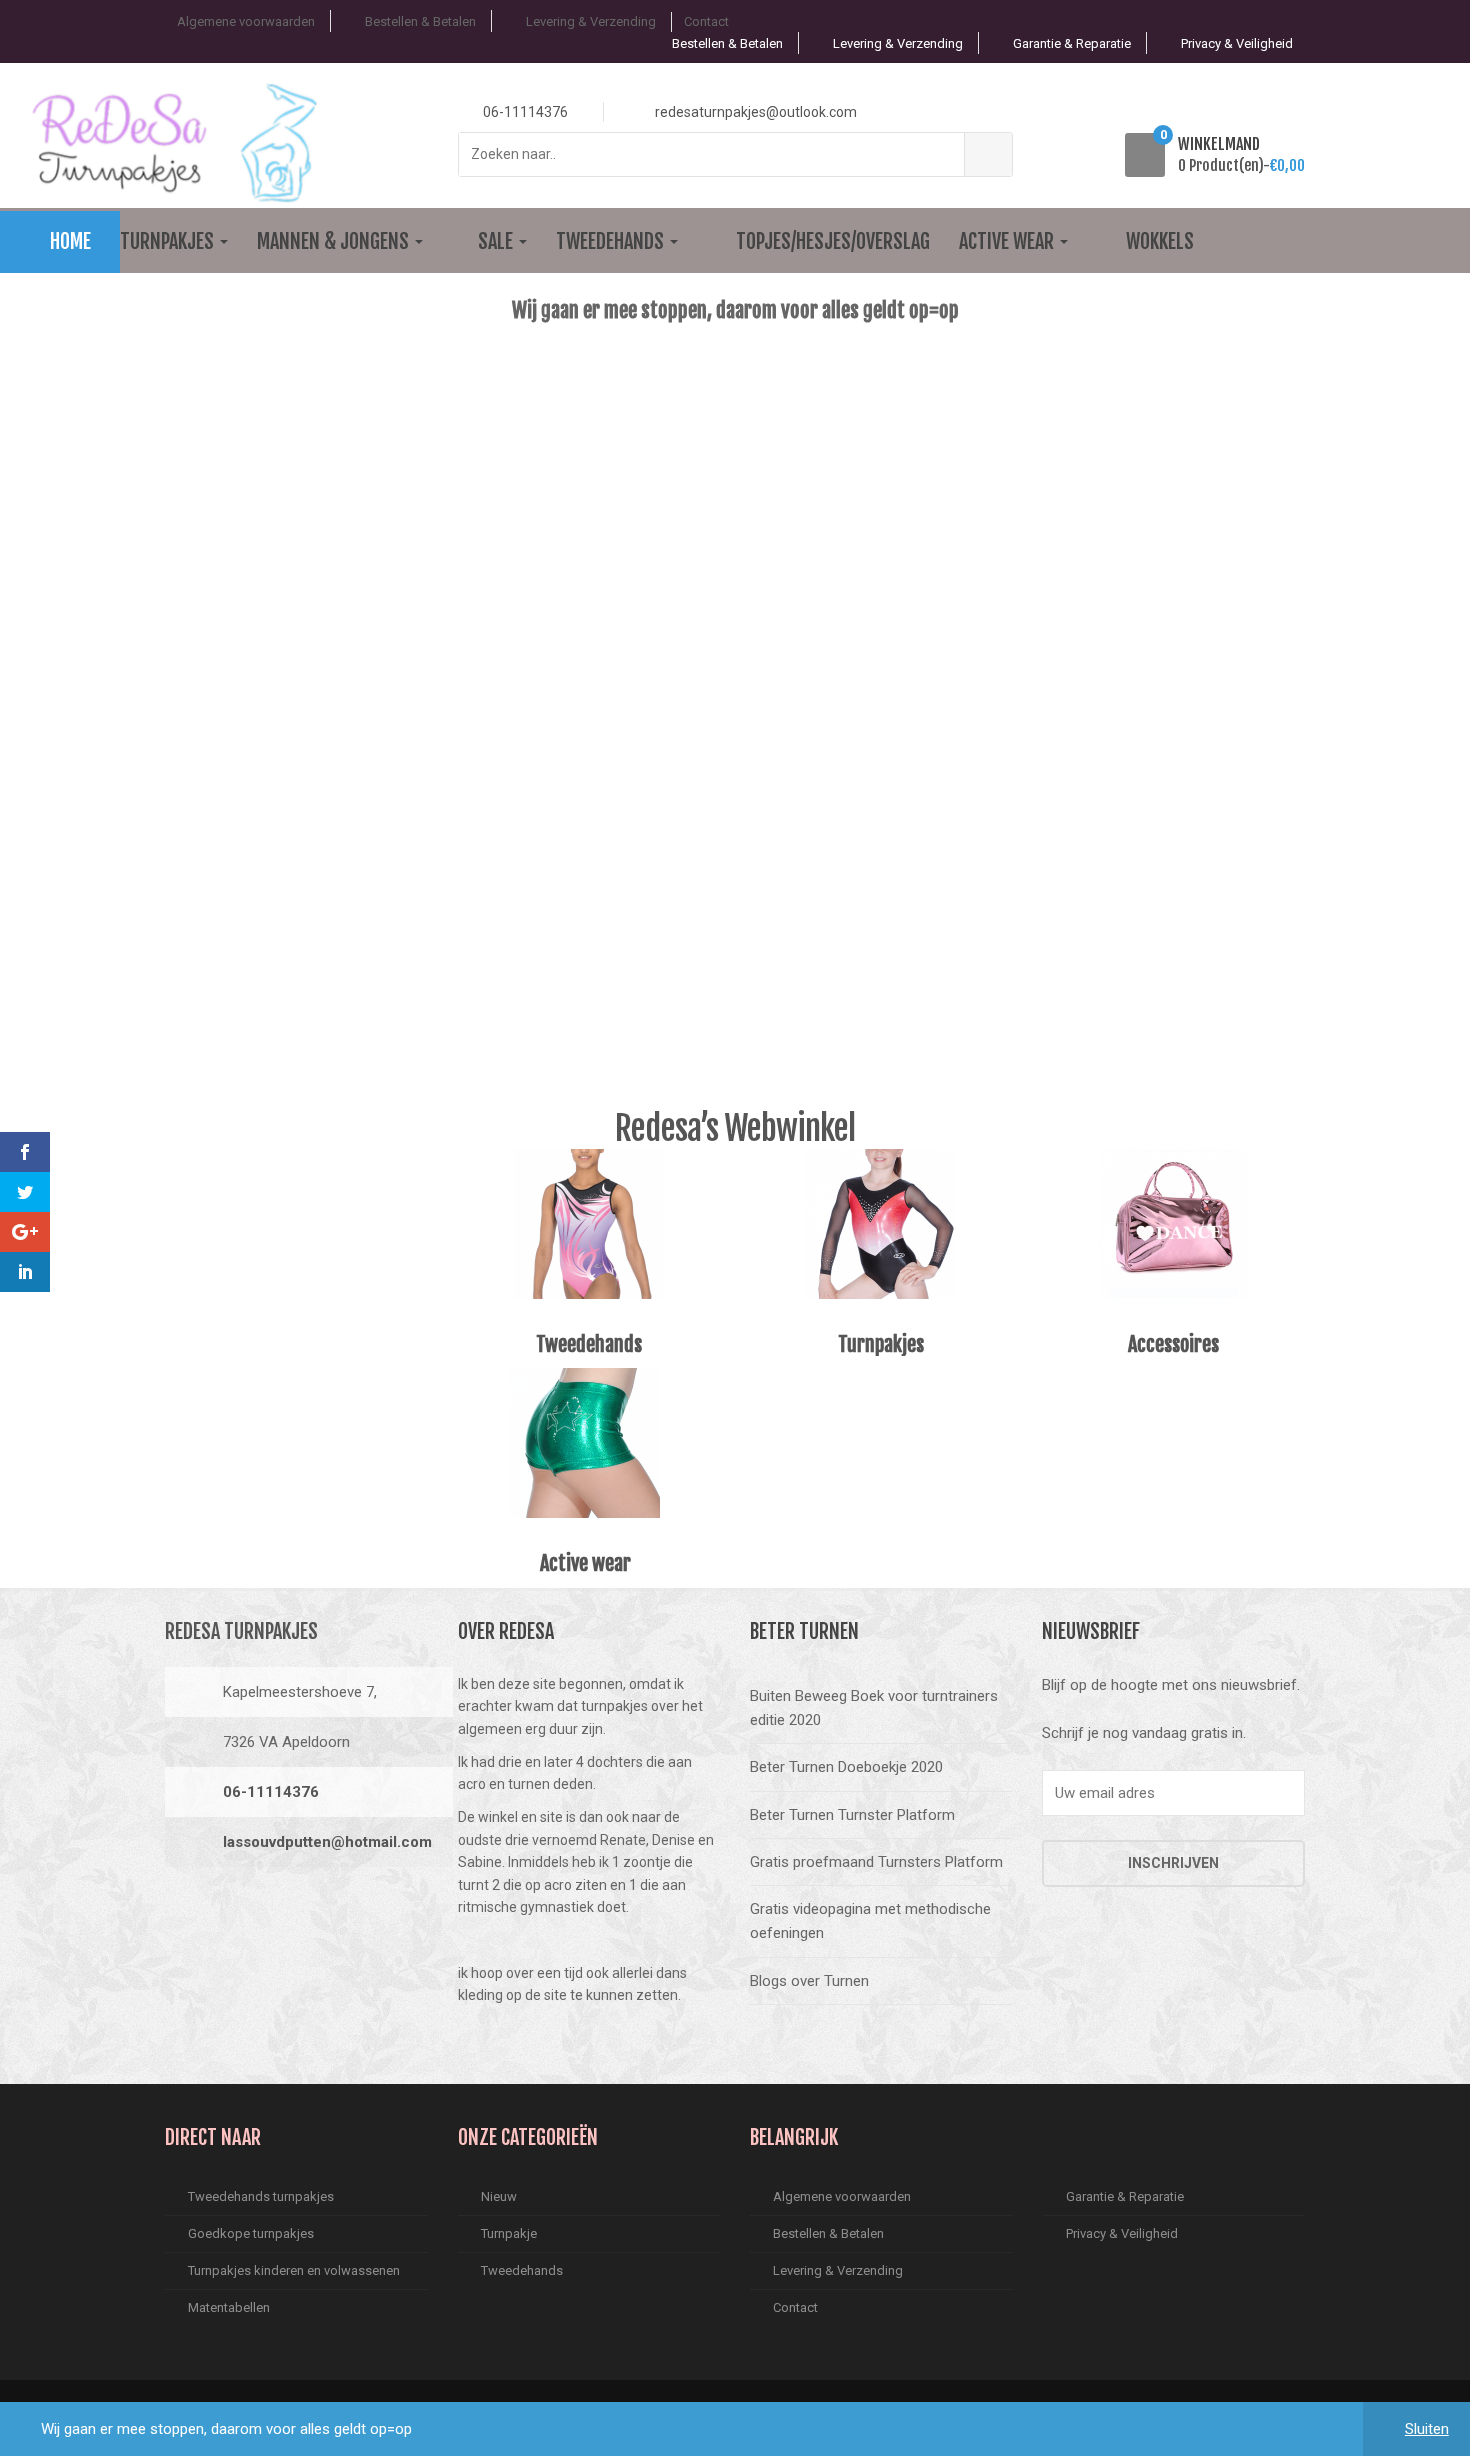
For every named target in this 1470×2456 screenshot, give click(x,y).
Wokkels (1160, 241)
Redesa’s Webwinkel (735, 1128)
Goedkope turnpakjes (251, 2233)
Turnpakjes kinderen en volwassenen (294, 2270)
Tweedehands (612, 241)
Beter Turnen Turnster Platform (852, 1815)
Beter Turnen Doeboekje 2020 (846, 1767)
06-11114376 (271, 1792)
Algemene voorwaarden (246, 21)
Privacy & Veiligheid (1237, 43)
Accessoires (1173, 1344)
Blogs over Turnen (809, 1981)
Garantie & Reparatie (1072, 43)
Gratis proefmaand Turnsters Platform (876, 1862)
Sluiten (1427, 2429)
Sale (497, 241)
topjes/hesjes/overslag (833, 241)
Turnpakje (509, 2233)
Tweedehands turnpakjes (261, 2196)
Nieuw (499, 2196)
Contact (706, 21)
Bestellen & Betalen (420, 21)
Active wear (1008, 241)
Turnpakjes (169, 241)
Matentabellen (229, 2307)
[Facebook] (186, 1909)
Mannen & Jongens (335, 241)
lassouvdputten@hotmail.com (327, 1842)
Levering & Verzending (591, 21)
